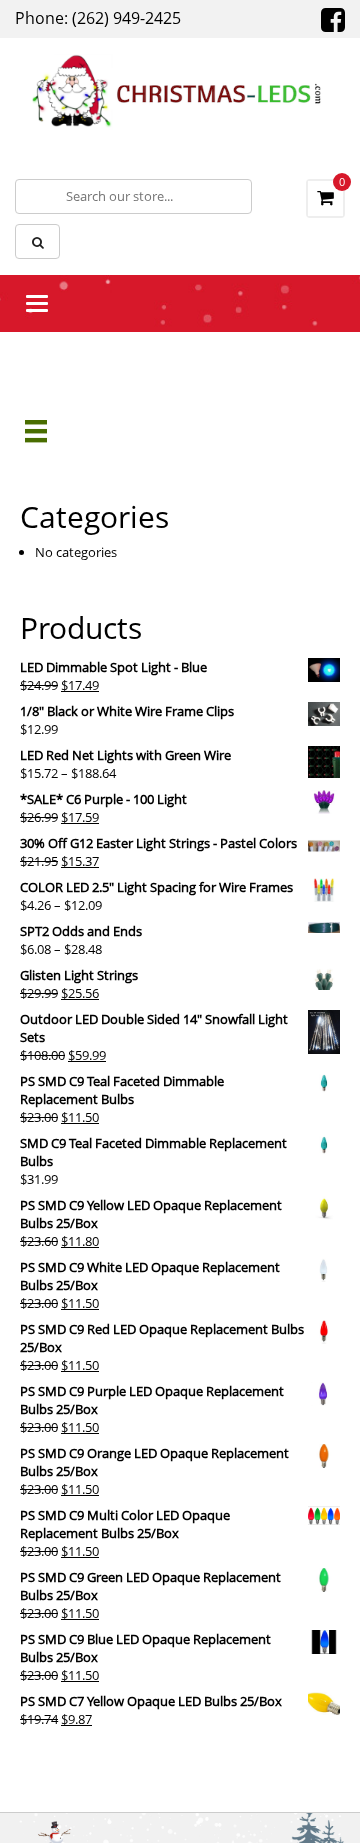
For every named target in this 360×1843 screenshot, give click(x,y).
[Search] (37, 241)
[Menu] (36, 431)
